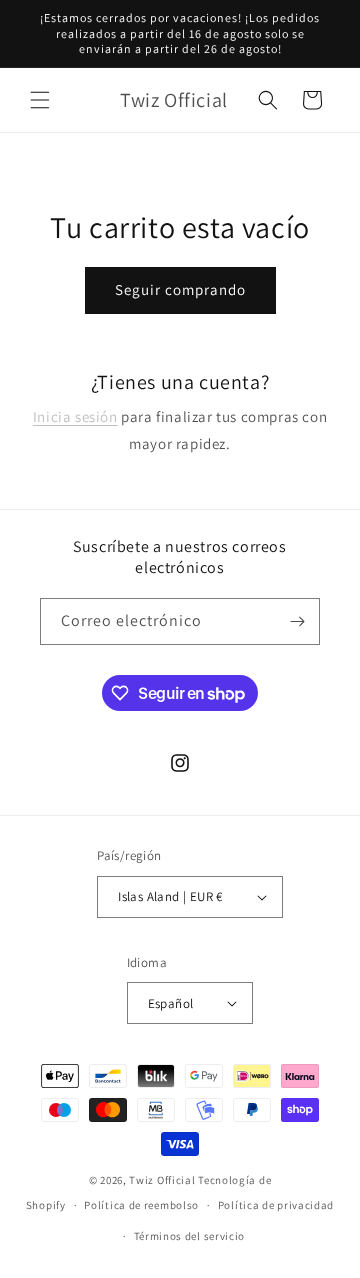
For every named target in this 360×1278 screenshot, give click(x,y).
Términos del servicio (190, 1236)
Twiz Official (163, 1180)
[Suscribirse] (297, 621)
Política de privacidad (276, 1205)
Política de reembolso (141, 1205)
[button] (40, 100)
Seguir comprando (180, 289)
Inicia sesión (75, 416)
